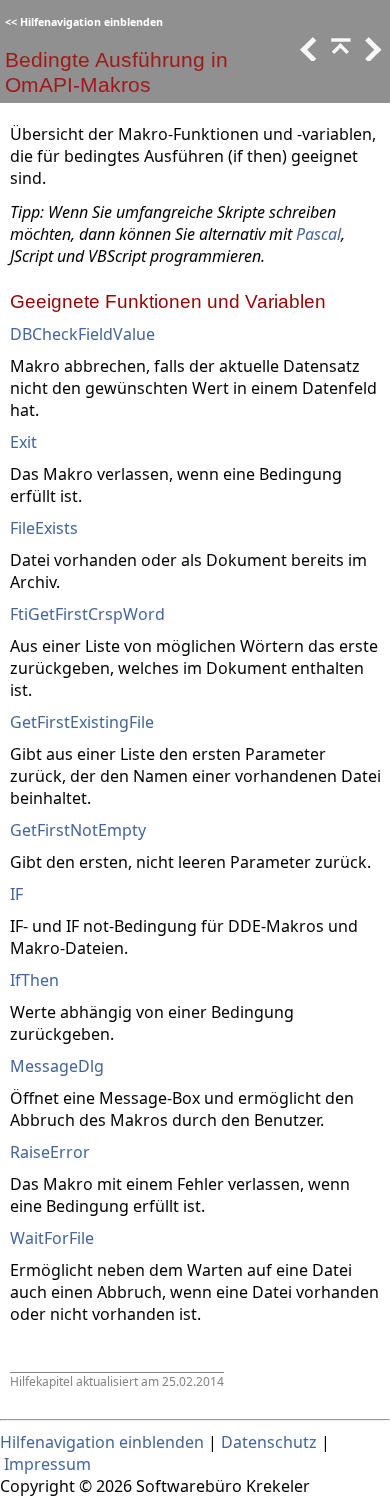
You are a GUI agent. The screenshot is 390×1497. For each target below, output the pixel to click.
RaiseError (50, 1152)
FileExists (44, 528)
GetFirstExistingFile (82, 722)
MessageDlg (57, 1066)
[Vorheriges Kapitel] (339, 55)
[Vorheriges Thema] (307, 55)
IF (16, 894)
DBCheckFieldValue (82, 334)
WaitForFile (52, 1238)
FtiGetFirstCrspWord (87, 614)
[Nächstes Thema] (371, 55)
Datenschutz (269, 1442)
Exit (23, 442)
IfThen (34, 980)
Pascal (318, 234)
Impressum (47, 1464)
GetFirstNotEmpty (78, 830)
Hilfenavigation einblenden (91, 22)
